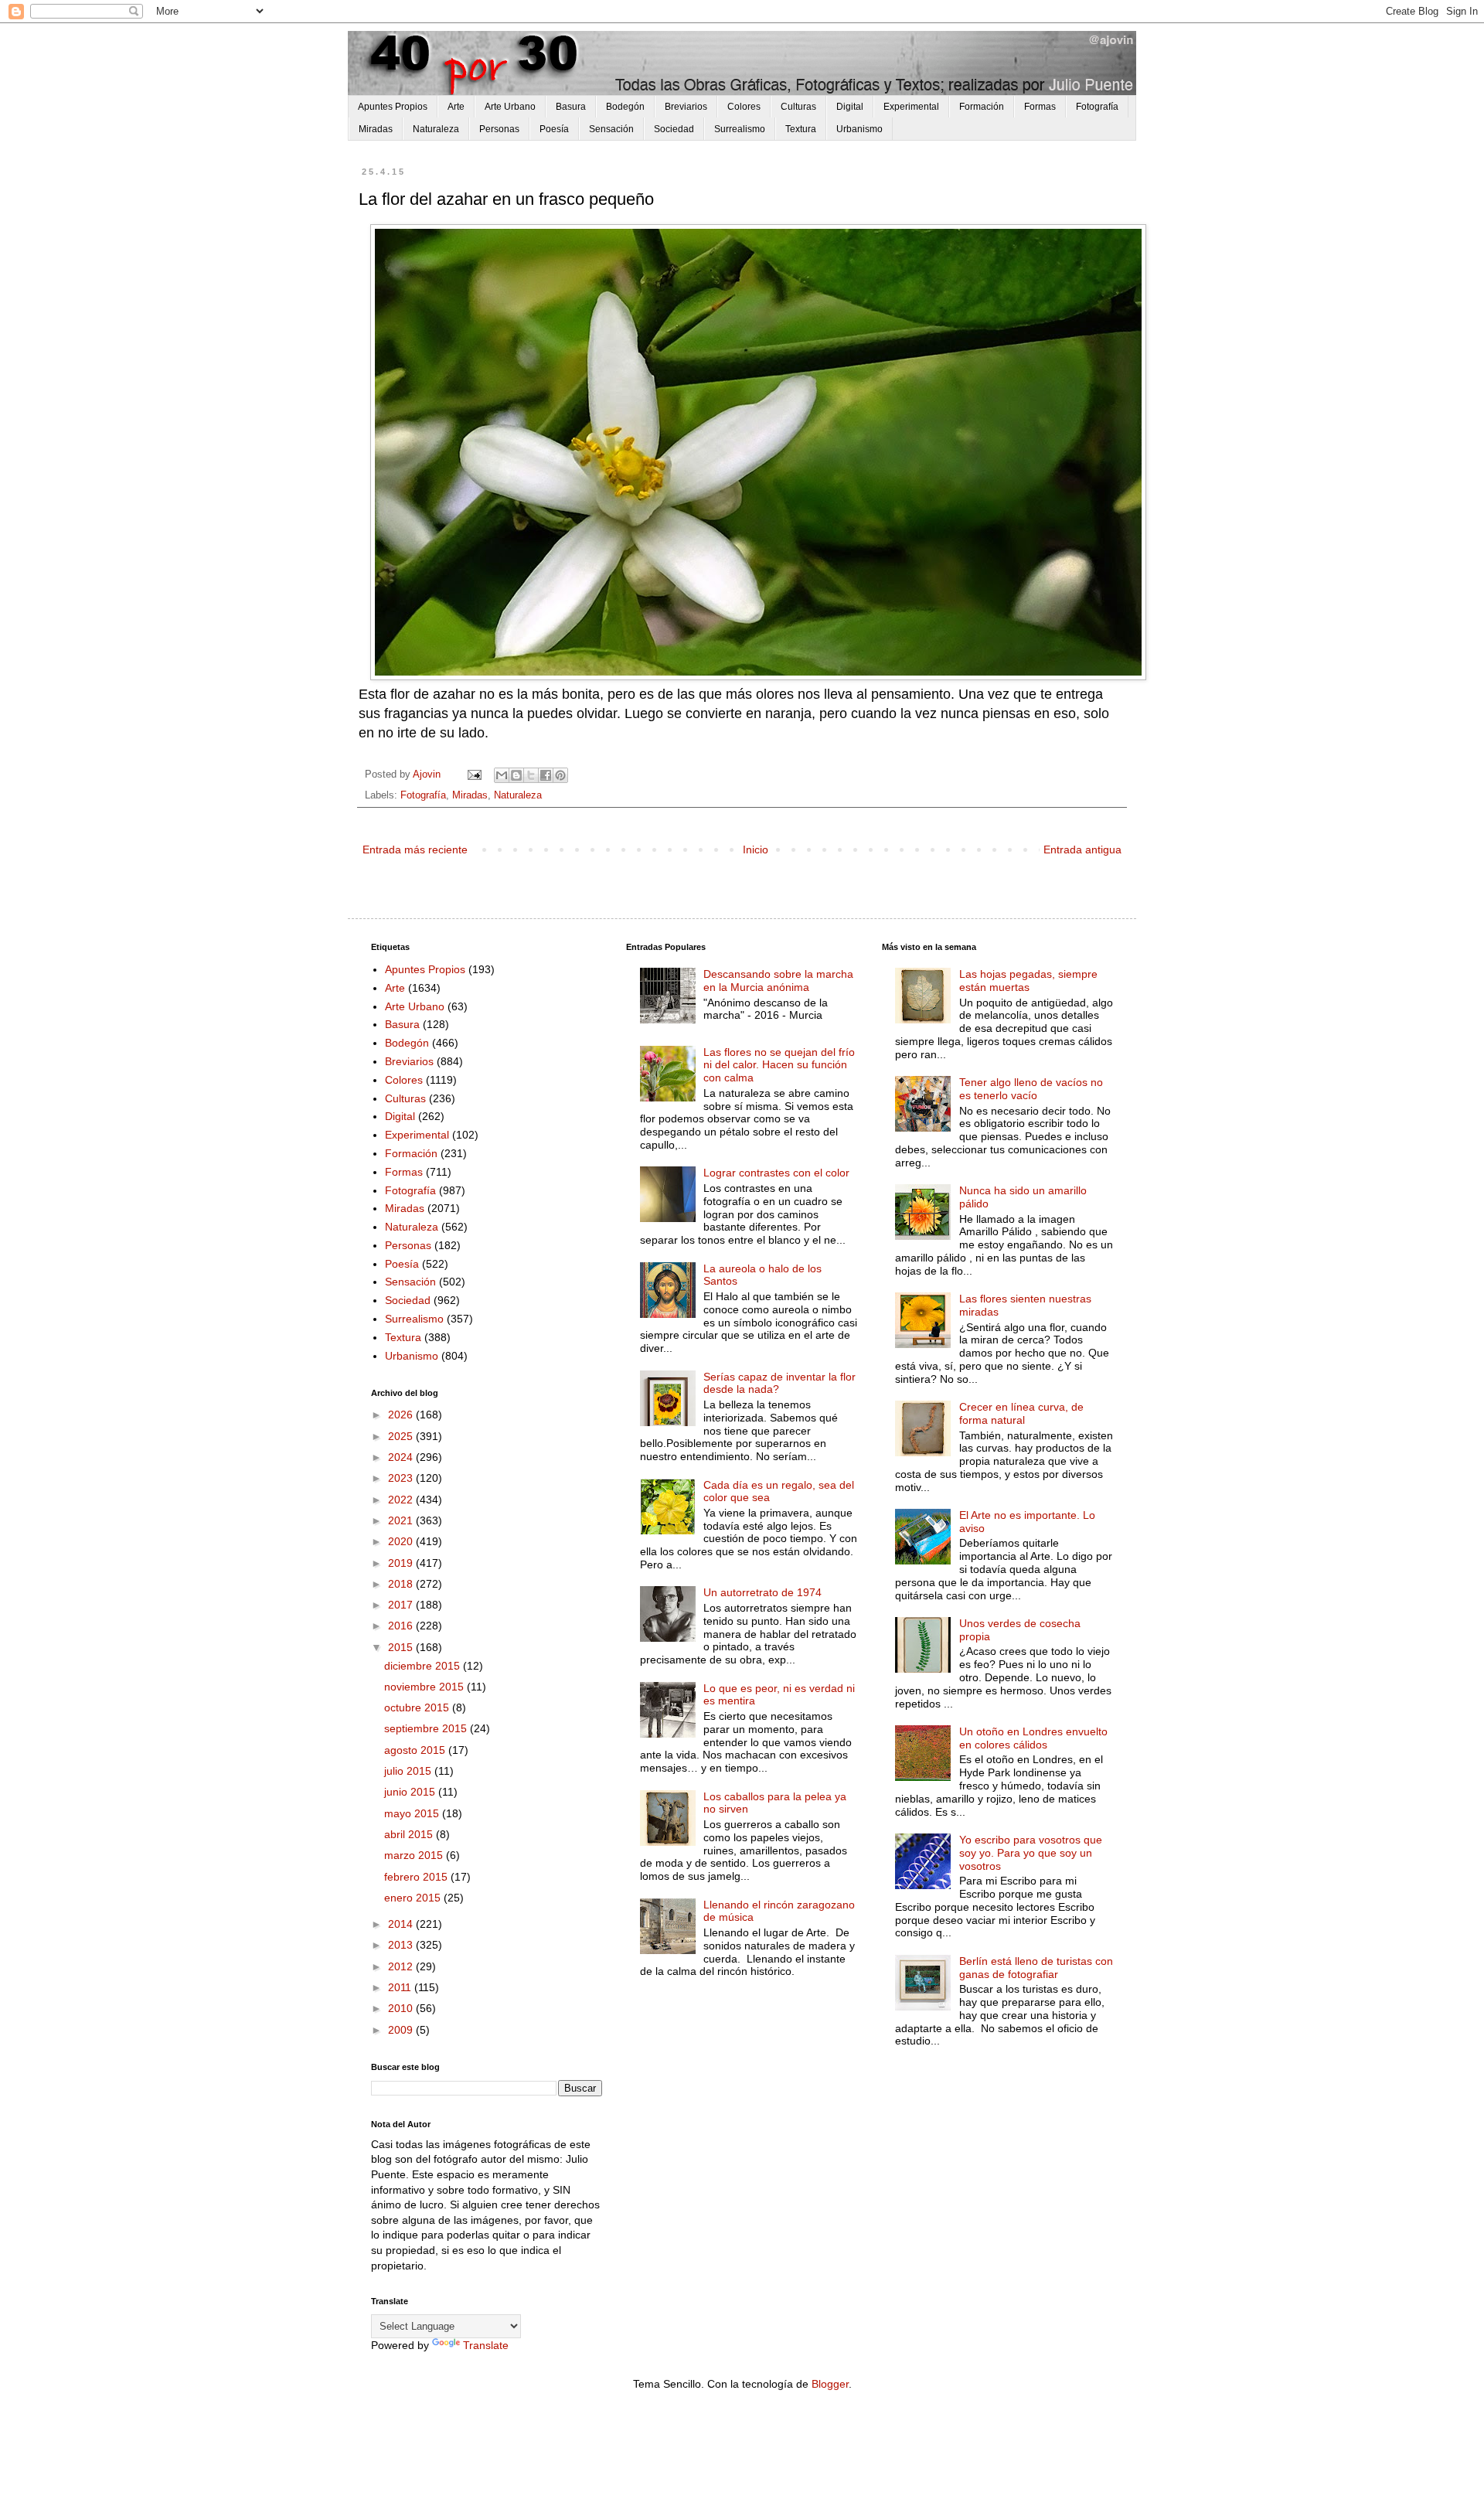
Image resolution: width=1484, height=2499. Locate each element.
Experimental (911, 107)
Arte (456, 107)
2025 (402, 1436)
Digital (850, 107)
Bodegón (625, 107)
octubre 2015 (418, 1707)
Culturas (798, 107)
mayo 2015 (413, 1813)
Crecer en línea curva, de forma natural (1021, 1413)
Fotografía (1097, 107)
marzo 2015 (415, 1855)
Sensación (611, 129)
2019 (402, 1563)
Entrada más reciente (415, 849)
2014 (402, 1924)
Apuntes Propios (393, 107)
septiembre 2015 (427, 1728)
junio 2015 (411, 1792)
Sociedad (674, 129)
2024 (402, 1457)
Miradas (376, 129)
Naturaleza (436, 129)
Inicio (756, 849)
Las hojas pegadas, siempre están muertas (1028, 981)
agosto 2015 (416, 1750)
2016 (402, 1626)
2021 (402, 1520)
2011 (401, 1987)
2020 (402, 1541)
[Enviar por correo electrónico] (502, 775)
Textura (801, 129)
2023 (402, 1478)
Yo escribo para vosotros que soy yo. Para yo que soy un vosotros (1031, 1853)
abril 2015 (410, 1834)
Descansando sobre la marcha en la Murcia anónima (778, 981)
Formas (1040, 107)
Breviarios (686, 107)
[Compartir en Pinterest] (560, 775)
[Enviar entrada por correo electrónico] (474, 775)
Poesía (554, 129)
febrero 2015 (417, 1877)
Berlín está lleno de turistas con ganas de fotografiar (1036, 1968)
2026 (402, 1415)
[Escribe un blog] (516, 775)
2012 (402, 1966)
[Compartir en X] (531, 775)
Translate (486, 2345)
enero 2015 (414, 1898)
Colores (744, 107)
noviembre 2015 (425, 1687)
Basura (571, 107)
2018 (402, 1584)
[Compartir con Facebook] (546, 775)
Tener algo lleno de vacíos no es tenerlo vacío (1031, 1089)
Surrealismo (740, 129)
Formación (982, 107)
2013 (402, 1945)
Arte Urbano (510, 107)
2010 (402, 2008)
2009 (402, 2030)
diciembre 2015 (424, 1666)
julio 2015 (409, 1771)
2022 (402, 1500)
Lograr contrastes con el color (776, 1173)
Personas (499, 129)
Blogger (830, 2384)
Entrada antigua (1082, 849)
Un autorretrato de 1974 (762, 1592)
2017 (402, 1605)
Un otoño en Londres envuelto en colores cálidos (1033, 1738)
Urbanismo (859, 129)
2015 (402, 1647)
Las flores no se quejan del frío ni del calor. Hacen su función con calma (779, 1065)
